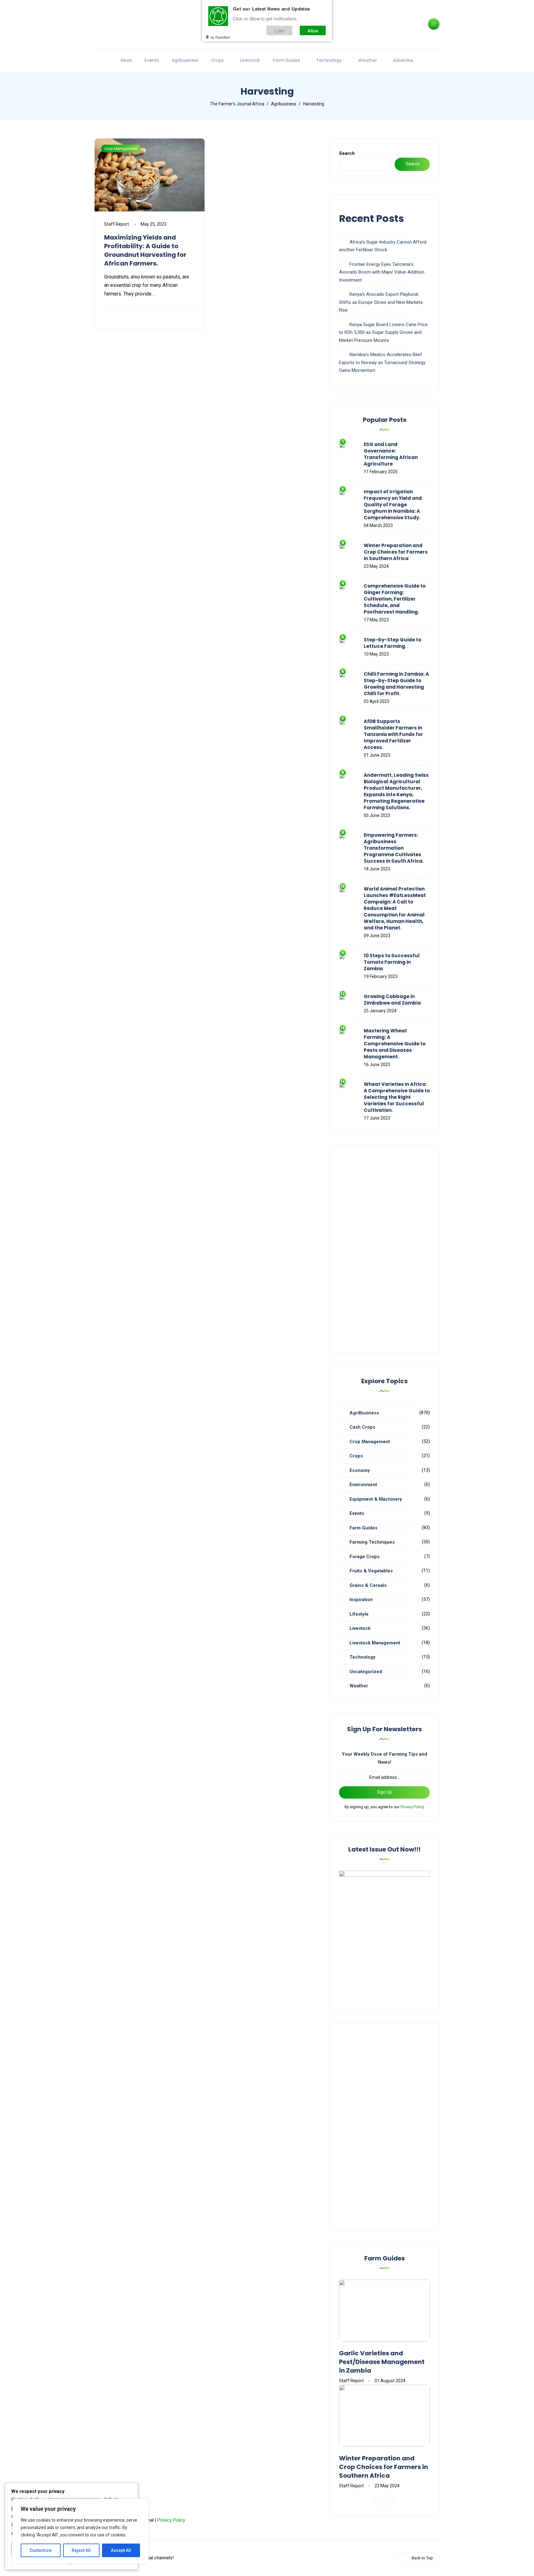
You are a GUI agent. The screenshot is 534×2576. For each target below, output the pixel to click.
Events (152, 60)
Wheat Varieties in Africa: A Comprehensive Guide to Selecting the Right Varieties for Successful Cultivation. (397, 1097)
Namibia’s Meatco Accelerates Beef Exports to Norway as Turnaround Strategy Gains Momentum (382, 362)
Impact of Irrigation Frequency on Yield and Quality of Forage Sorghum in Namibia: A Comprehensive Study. (393, 505)
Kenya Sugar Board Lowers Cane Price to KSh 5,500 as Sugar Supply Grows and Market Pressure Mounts (383, 332)
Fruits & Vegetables (371, 1571)
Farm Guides (286, 60)
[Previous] (379, 2501)
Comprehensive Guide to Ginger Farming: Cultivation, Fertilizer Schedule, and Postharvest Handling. (395, 599)
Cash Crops (362, 1427)
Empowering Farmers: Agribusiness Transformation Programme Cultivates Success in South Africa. (394, 848)
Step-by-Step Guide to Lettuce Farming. (392, 643)
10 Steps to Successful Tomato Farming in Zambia (392, 962)
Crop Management (121, 149)
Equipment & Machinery (376, 1499)
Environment (363, 1485)
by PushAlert (220, 37)
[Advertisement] (384, 1249)
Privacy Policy (412, 1807)
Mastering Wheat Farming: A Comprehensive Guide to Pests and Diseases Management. (395, 1044)
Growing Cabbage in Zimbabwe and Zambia (392, 1000)
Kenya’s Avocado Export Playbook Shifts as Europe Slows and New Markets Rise (381, 302)
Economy (360, 1470)
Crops (217, 60)
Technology (329, 60)
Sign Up (384, 1792)
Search (347, 153)
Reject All (81, 2550)
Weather (368, 60)
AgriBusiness (364, 1413)
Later (280, 30)
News (126, 60)
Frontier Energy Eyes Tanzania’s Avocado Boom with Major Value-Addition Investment (382, 272)
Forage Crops (364, 1557)
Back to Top (422, 2558)
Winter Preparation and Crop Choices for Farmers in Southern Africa (396, 552)
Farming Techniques (372, 1542)
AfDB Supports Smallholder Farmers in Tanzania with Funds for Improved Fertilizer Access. (393, 734)
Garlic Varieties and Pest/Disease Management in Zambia (382, 2362)
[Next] (390, 2501)
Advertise (403, 60)
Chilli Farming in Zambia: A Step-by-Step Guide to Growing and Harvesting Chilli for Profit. (396, 684)
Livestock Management (375, 1643)
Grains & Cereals (368, 1585)
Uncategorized (366, 1672)
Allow (313, 30)
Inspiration (361, 1600)
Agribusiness (185, 60)
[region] (80, 2531)
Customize (41, 2550)
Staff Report (117, 224)
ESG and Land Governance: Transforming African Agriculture (391, 454)
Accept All (121, 2550)
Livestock (250, 60)
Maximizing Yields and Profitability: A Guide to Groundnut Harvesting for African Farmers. (145, 250)
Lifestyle (359, 1614)
